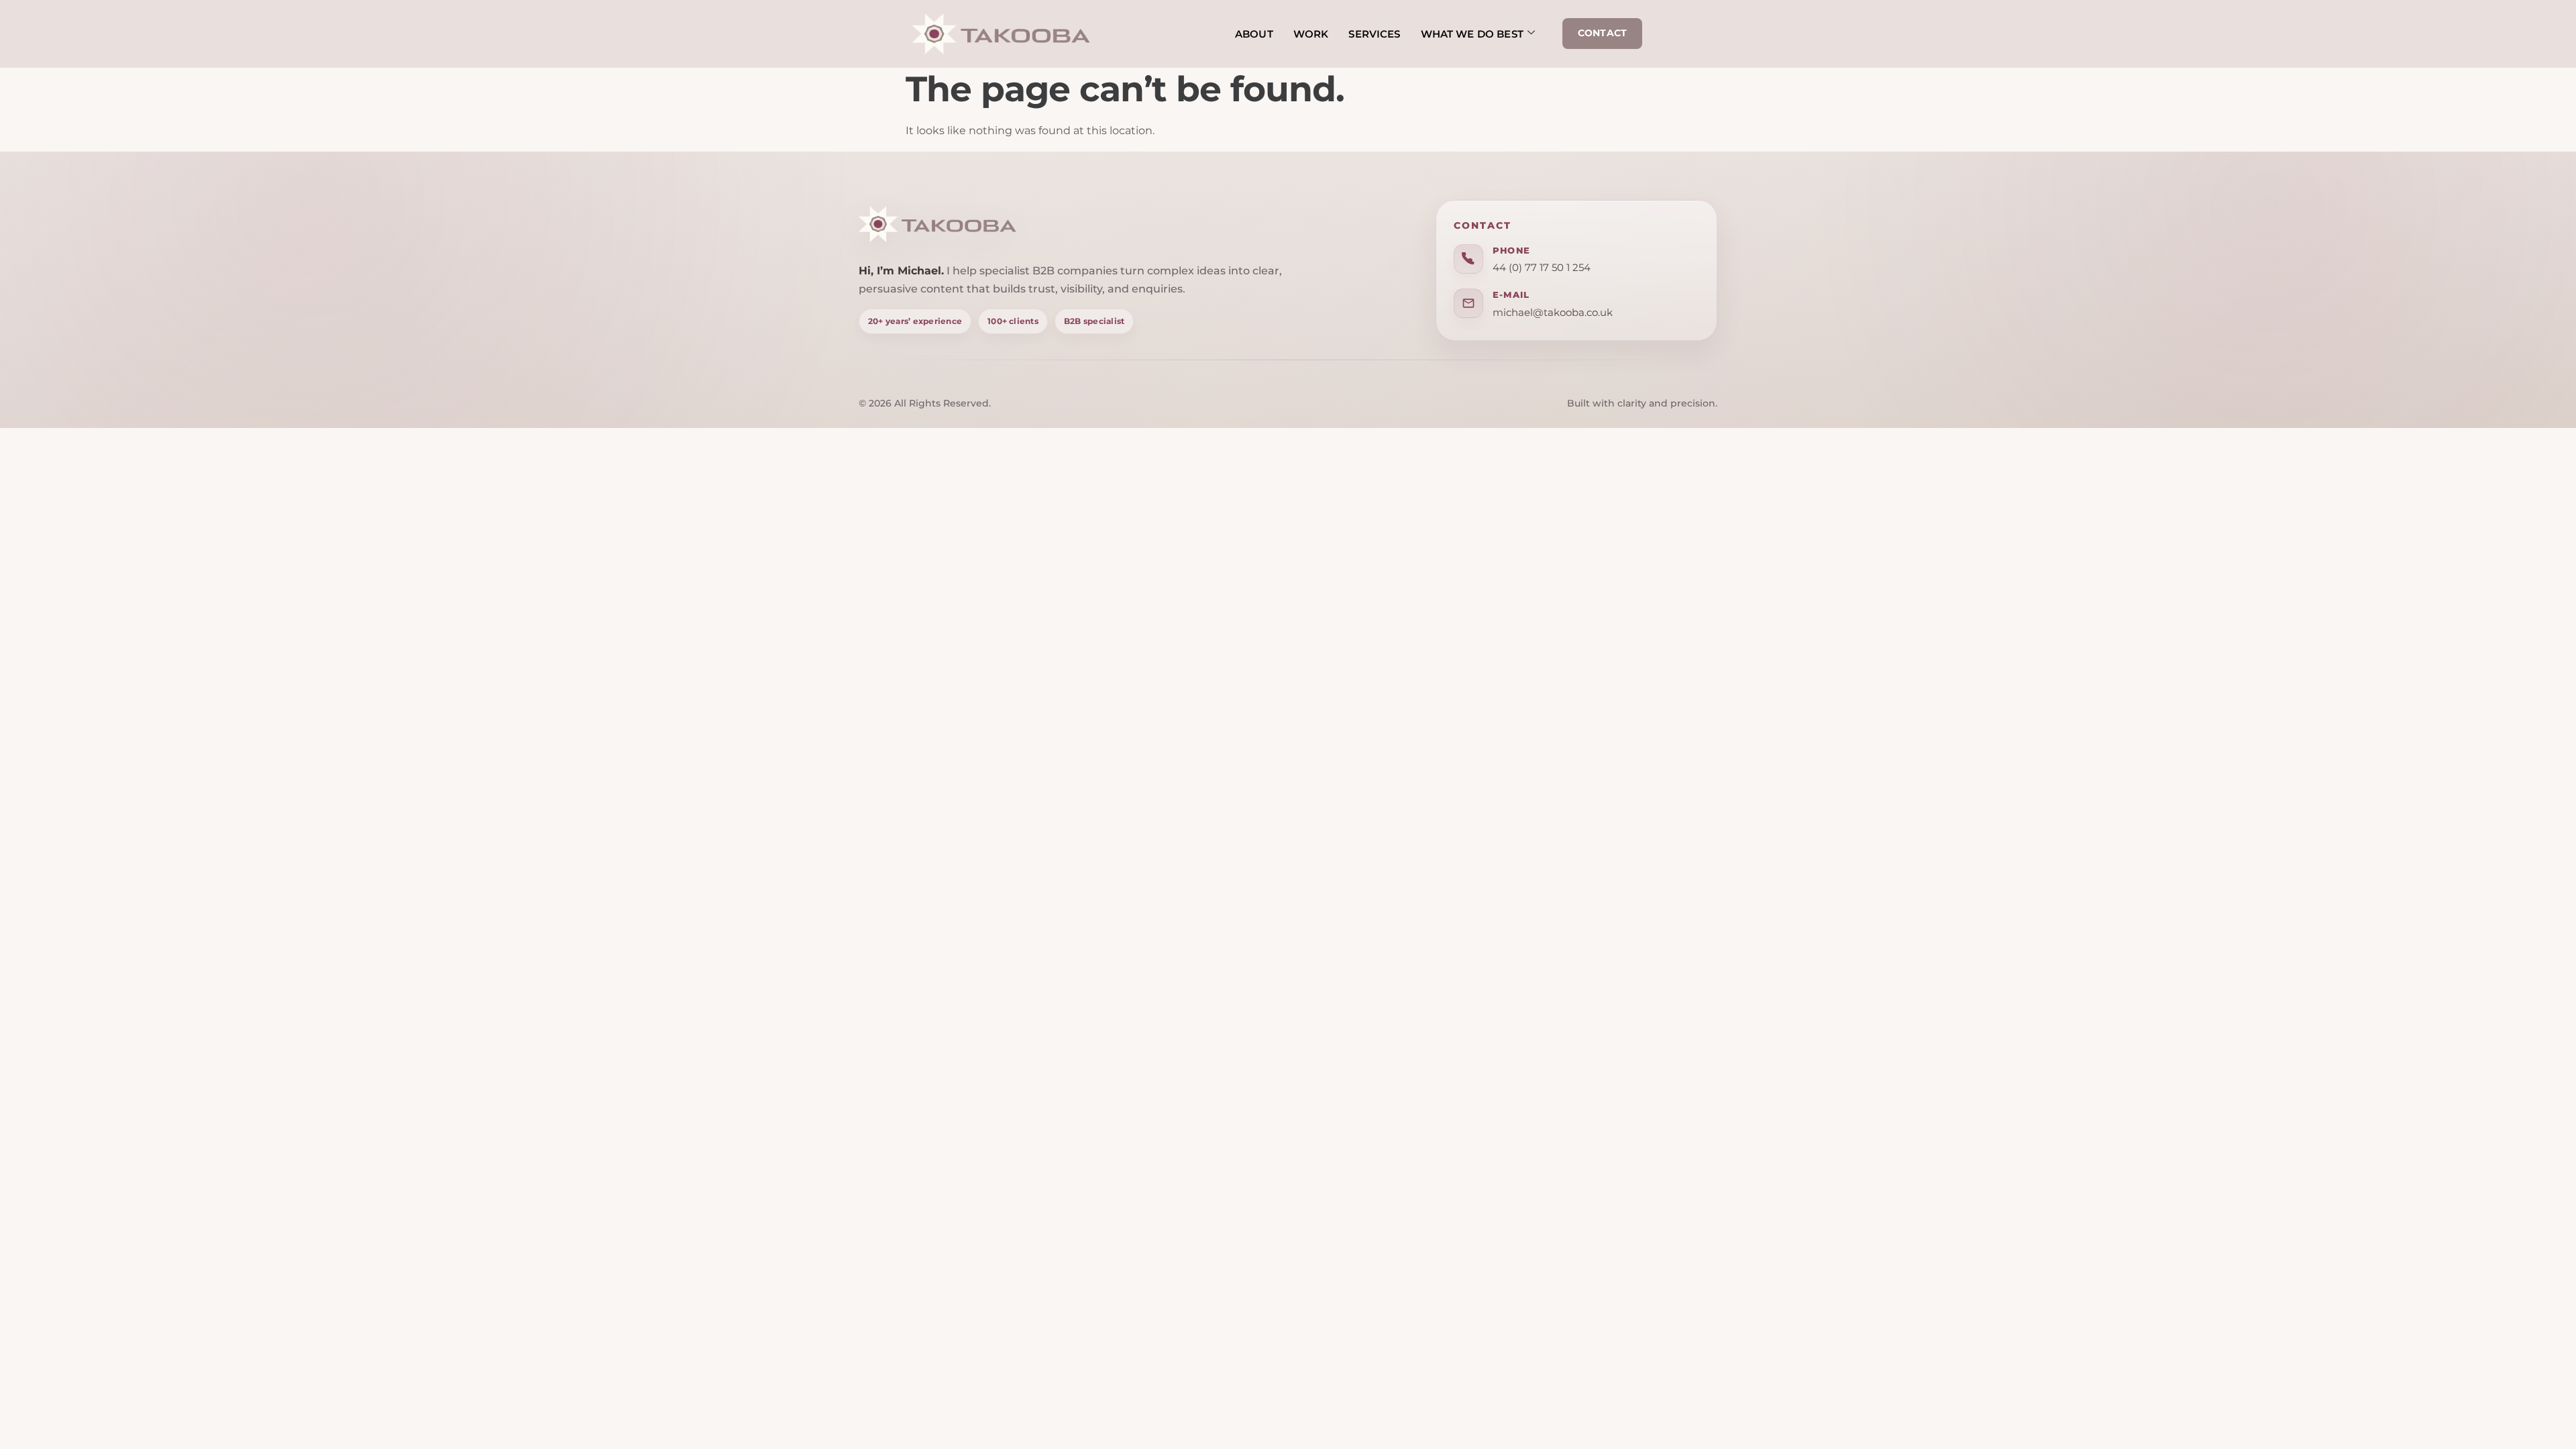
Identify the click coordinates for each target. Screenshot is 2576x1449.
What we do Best (1472, 34)
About (1254, 34)
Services (1374, 34)
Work (1311, 34)
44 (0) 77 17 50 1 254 (1542, 267)
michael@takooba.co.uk (1553, 312)
